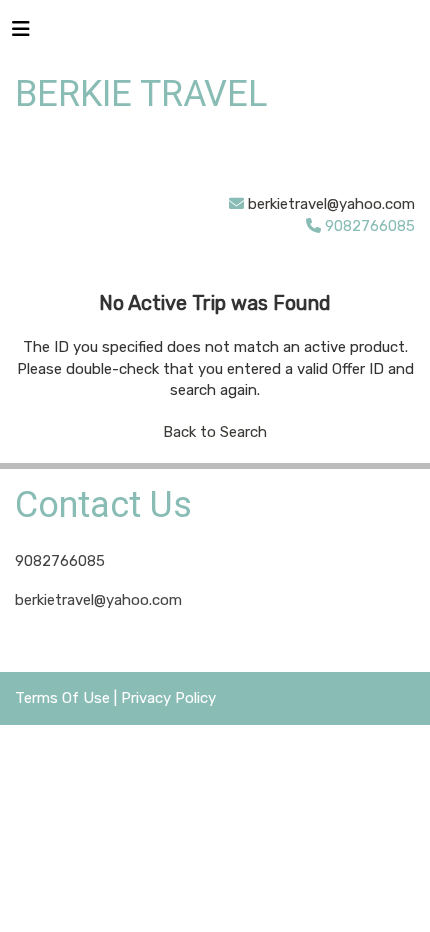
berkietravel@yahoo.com (331, 204)
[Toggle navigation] (21, 34)
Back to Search (215, 432)
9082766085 (60, 561)
